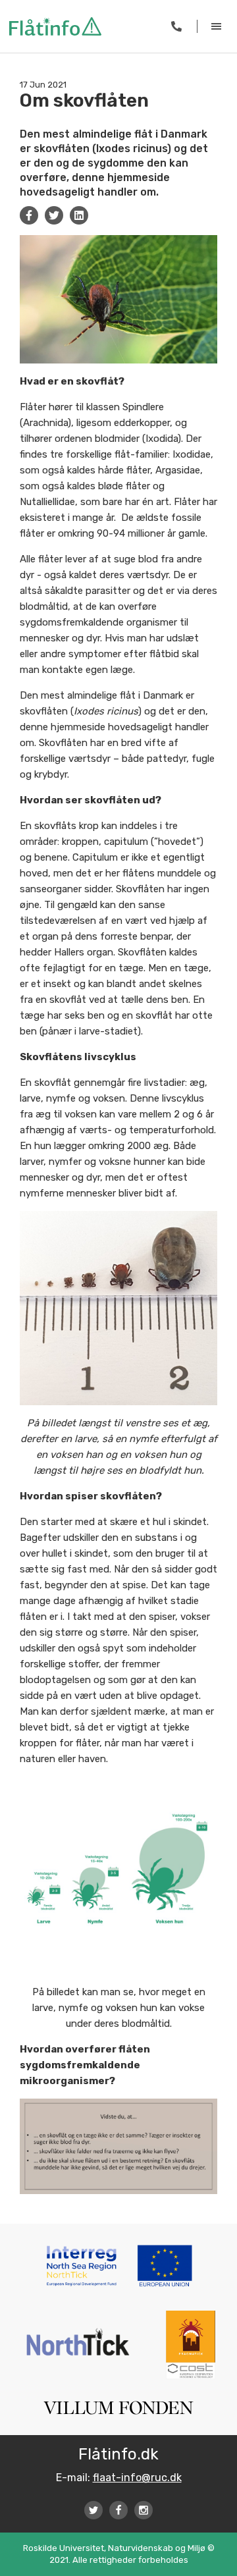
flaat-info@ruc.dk (137, 2478)
